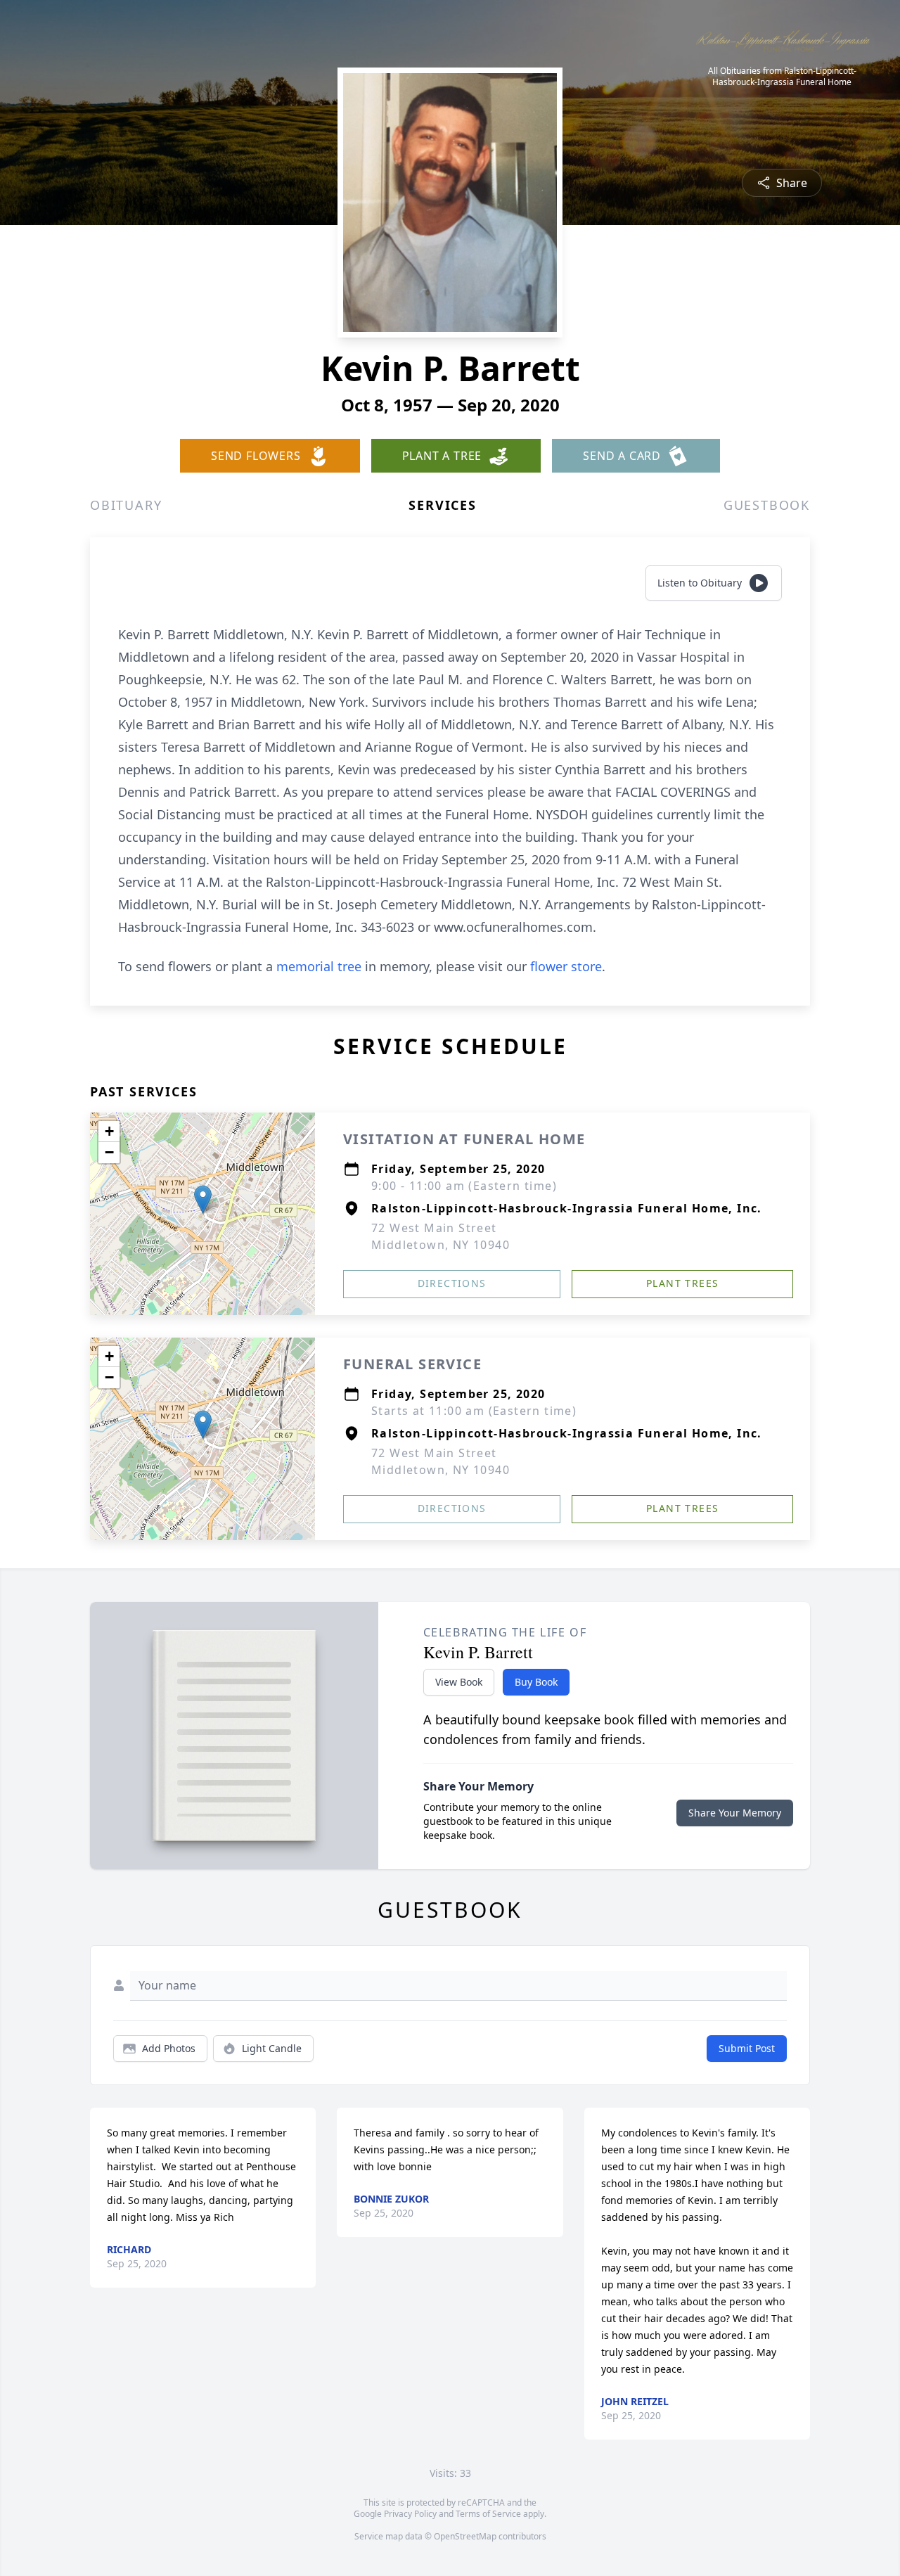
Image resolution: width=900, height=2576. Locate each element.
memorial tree (319, 966)
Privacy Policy (410, 2514)
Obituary (126, 505)
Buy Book (536, 1682)
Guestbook (767, 505)
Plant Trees (682, 1283)
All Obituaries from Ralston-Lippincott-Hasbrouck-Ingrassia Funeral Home (782, 77)
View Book (459, 1682)
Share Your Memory (735, 1813)
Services (442, 505)
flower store (566, 966)
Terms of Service (488, 2514)
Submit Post (747, 2048)
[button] (203, 1199)
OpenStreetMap (465, 2536)
